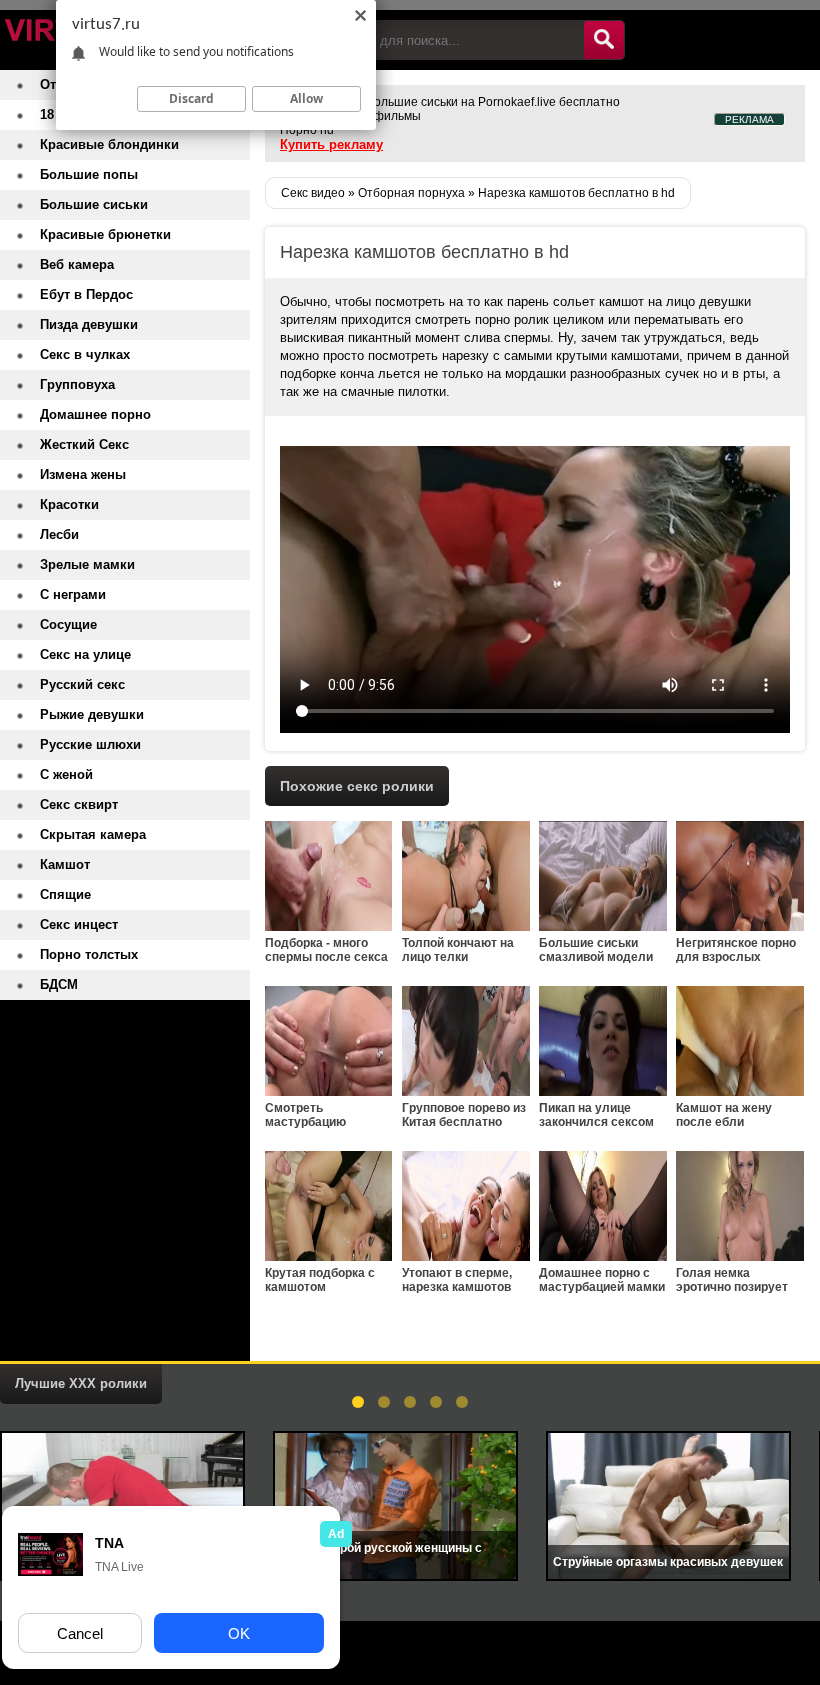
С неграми (73, 594)
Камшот (65, 864)
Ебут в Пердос (86, 294)
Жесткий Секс (84, 444)
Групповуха (77, 384)
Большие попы (89, 174)
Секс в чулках (85, 354)
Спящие (65, 894)
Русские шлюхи (90, 744)
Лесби (59, 534)
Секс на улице (85, 654)
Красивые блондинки (109, 144)
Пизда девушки (89, 324)
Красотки (69, 504)
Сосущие (68, 624)
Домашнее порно (95, 414)
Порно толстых (89, 954)
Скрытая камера (93, 834)
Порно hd (307, 130)
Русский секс (82, 684)
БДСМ (59, 984)
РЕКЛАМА (749, 119)
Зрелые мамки (87, 564)
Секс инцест (79, 924)
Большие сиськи (94, 204)
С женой (66, 774)
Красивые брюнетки (105, 234)
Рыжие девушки (92, 714)
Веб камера (77, 264)
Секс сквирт (79, 804)
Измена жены (83, 474)
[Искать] (604, 40)
